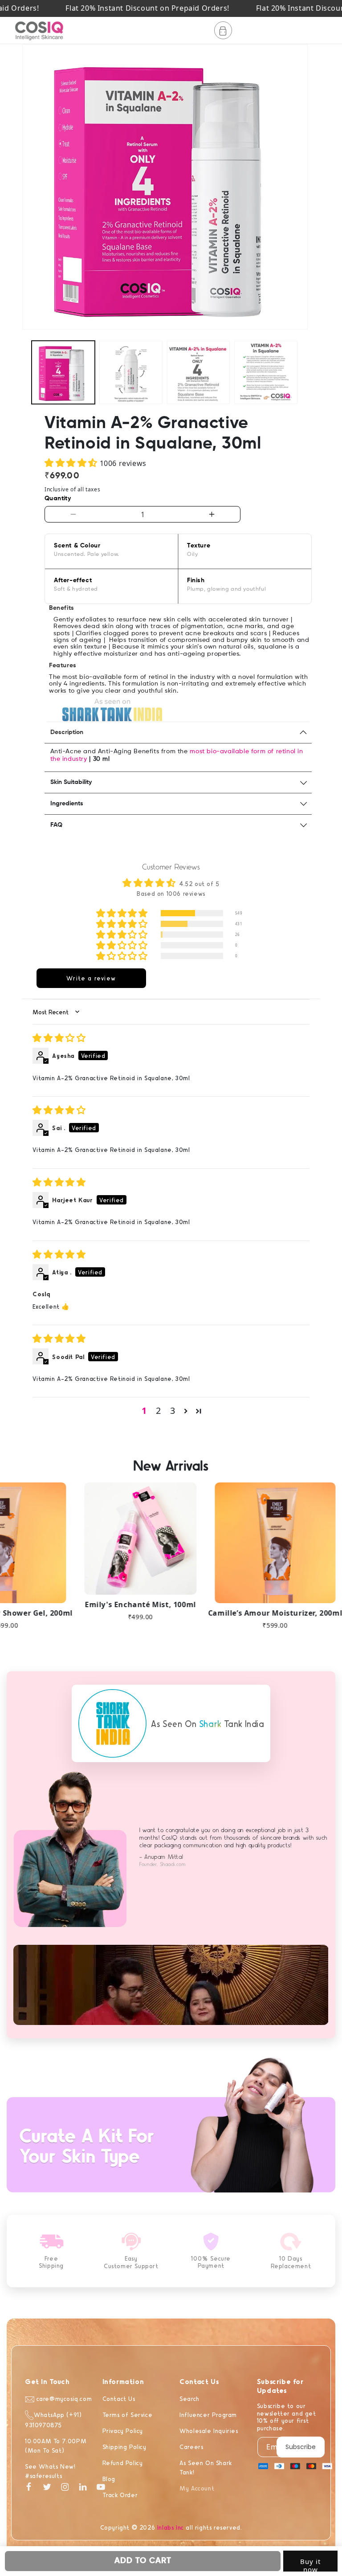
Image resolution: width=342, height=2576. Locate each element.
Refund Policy (123, 2463)
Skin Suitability (71, 782)
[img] (59, 1039)
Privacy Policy (123, 2431)
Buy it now (310, 2564)
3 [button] (173, 1410)
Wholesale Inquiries (209, 2431)
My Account (197, 2488)
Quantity (58, 498)
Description (67, 732)
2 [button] (159, 1410)
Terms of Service (128, 2415)
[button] (223, 30)
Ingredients (67, 804)
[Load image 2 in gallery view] (131, 372)
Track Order (120, 2495)
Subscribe (301, 2447)
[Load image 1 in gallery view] (63, 372)
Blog (109, 2479)
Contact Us (119, 2398)
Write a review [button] (91, 978)
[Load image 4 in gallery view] (266, 372)
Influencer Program (208, 2415)
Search (189, 2398)
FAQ (56, 825)
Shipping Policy (124, 2447)
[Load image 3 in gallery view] (199, 372)
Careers (191, 2447)
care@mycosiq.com (63, 2398)
